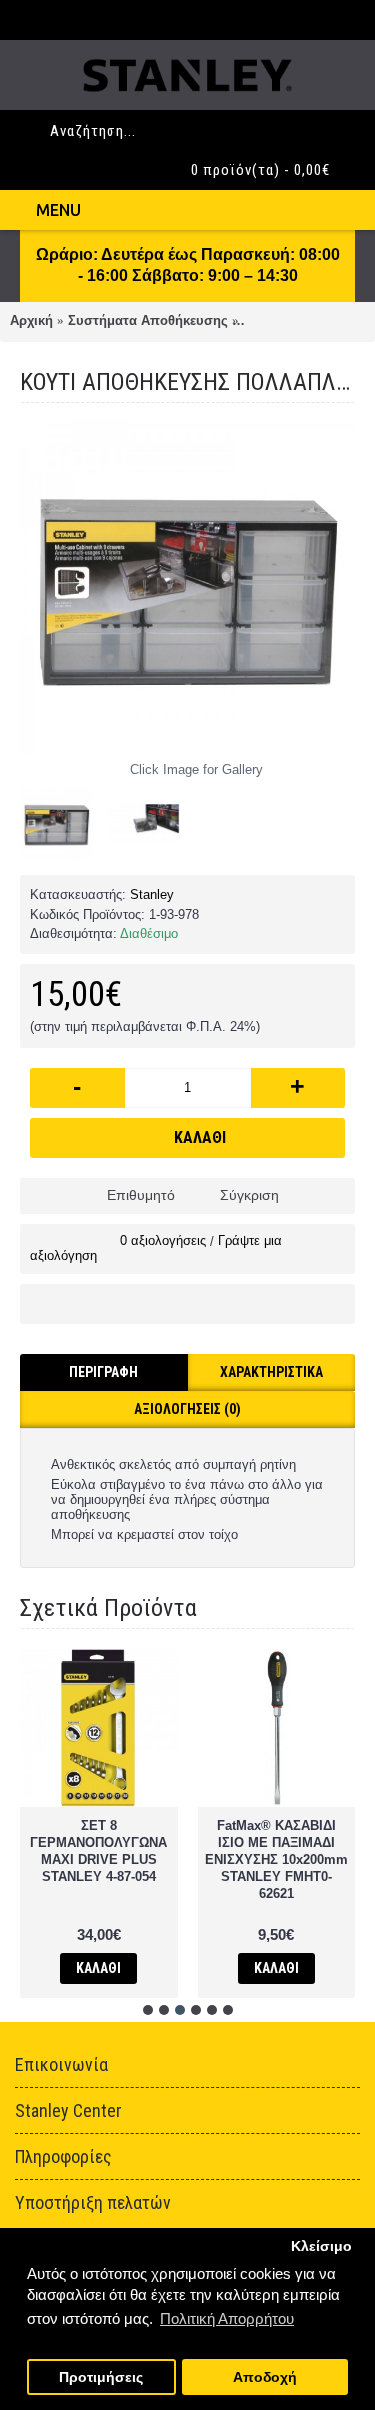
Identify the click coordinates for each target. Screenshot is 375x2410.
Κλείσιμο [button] (321, 2246)
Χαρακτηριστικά (271, 1372)
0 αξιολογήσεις (163, 1240)
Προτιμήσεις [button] (101, 2377)
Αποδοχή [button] (265, 2377)
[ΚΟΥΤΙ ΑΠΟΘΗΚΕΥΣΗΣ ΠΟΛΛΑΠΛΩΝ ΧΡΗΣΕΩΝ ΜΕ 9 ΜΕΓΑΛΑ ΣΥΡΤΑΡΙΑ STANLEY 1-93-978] (187, 587)
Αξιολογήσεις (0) (187, 1409)
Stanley (152, 894)
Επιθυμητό (141, 1195)
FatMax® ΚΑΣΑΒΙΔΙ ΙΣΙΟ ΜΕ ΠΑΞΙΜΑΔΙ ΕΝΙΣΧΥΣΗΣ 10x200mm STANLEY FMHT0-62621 (276, 1859)
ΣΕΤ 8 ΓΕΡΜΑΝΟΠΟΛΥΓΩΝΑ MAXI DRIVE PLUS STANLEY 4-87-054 (98, 1851)
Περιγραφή (103, 1372)
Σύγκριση (249, 1195)
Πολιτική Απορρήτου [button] (227, 2318)
